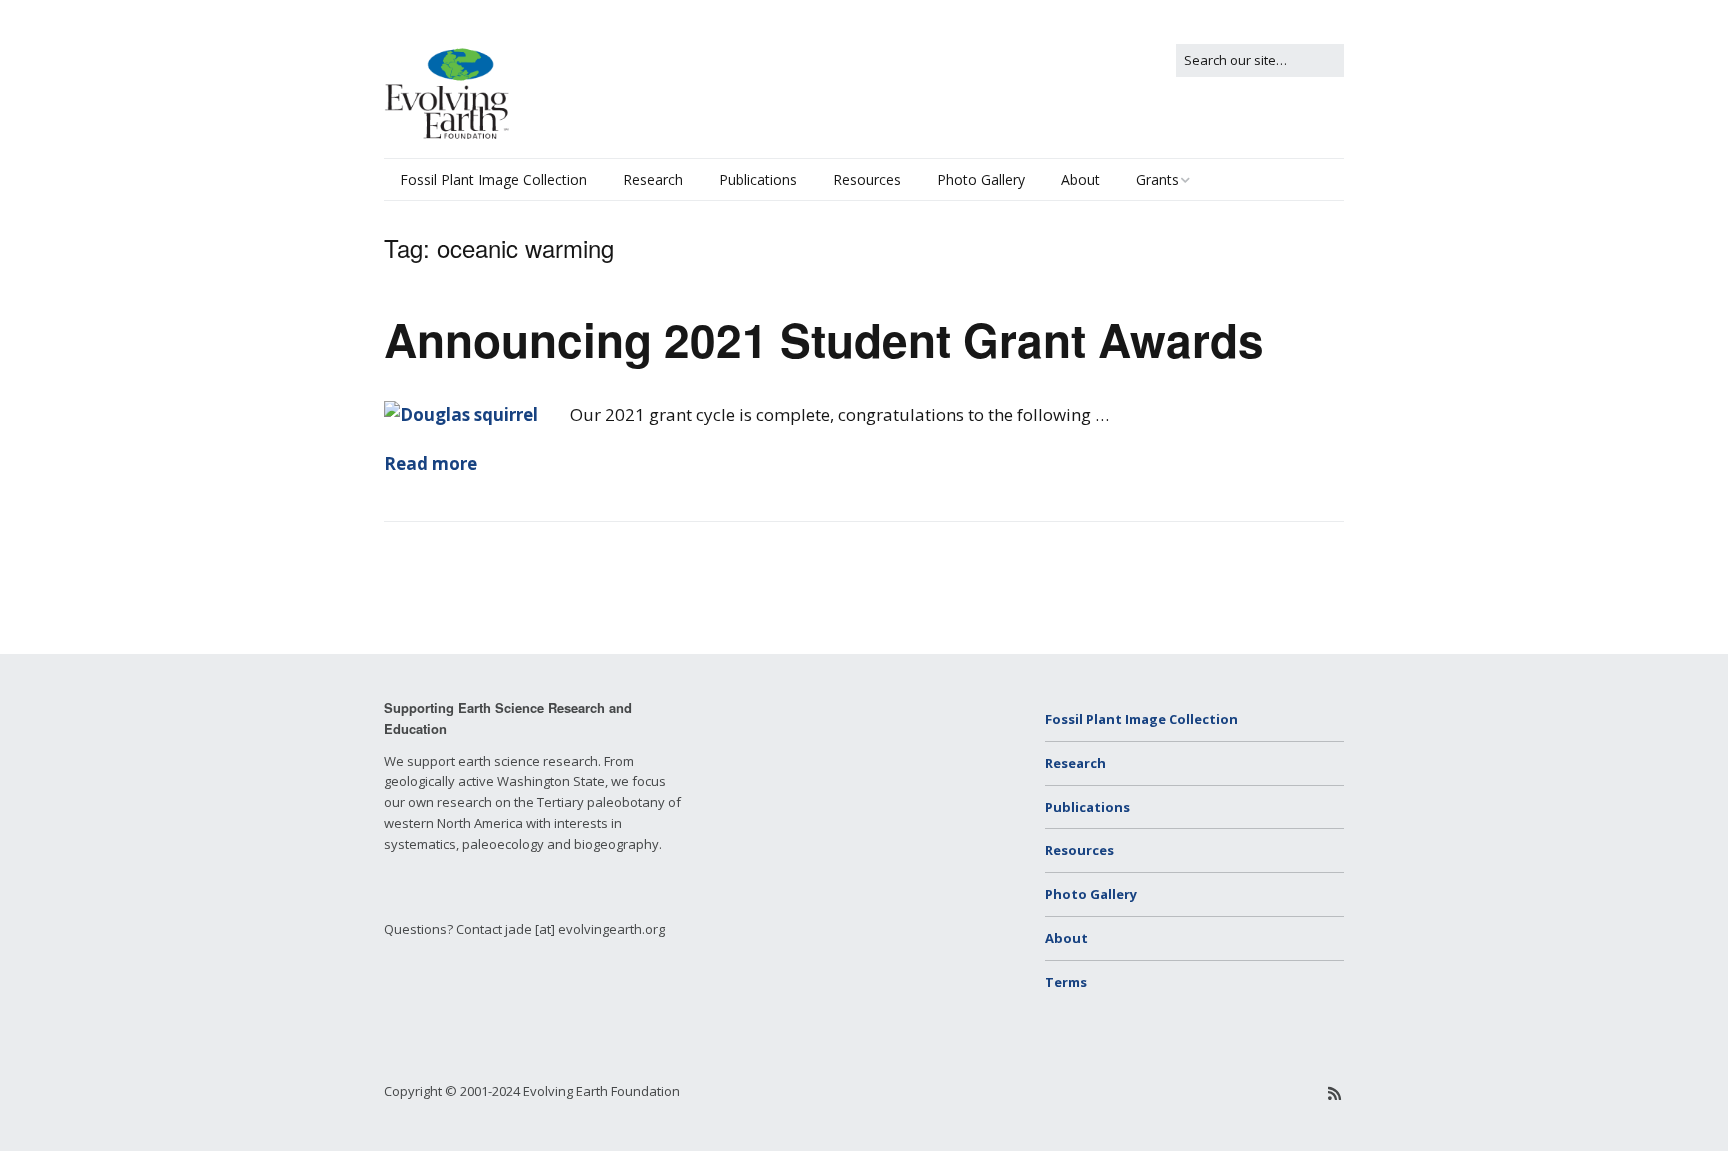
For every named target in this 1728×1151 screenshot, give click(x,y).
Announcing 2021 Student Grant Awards (824, 339)
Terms (1066, 982)
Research (653, 179)
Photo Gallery (981, 179)
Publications (758, 179)
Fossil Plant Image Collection (493, 179)
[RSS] (1334, 1093)
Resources (867, 179)
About (1080, 179)
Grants (1157, 179)
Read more (430, 463)
